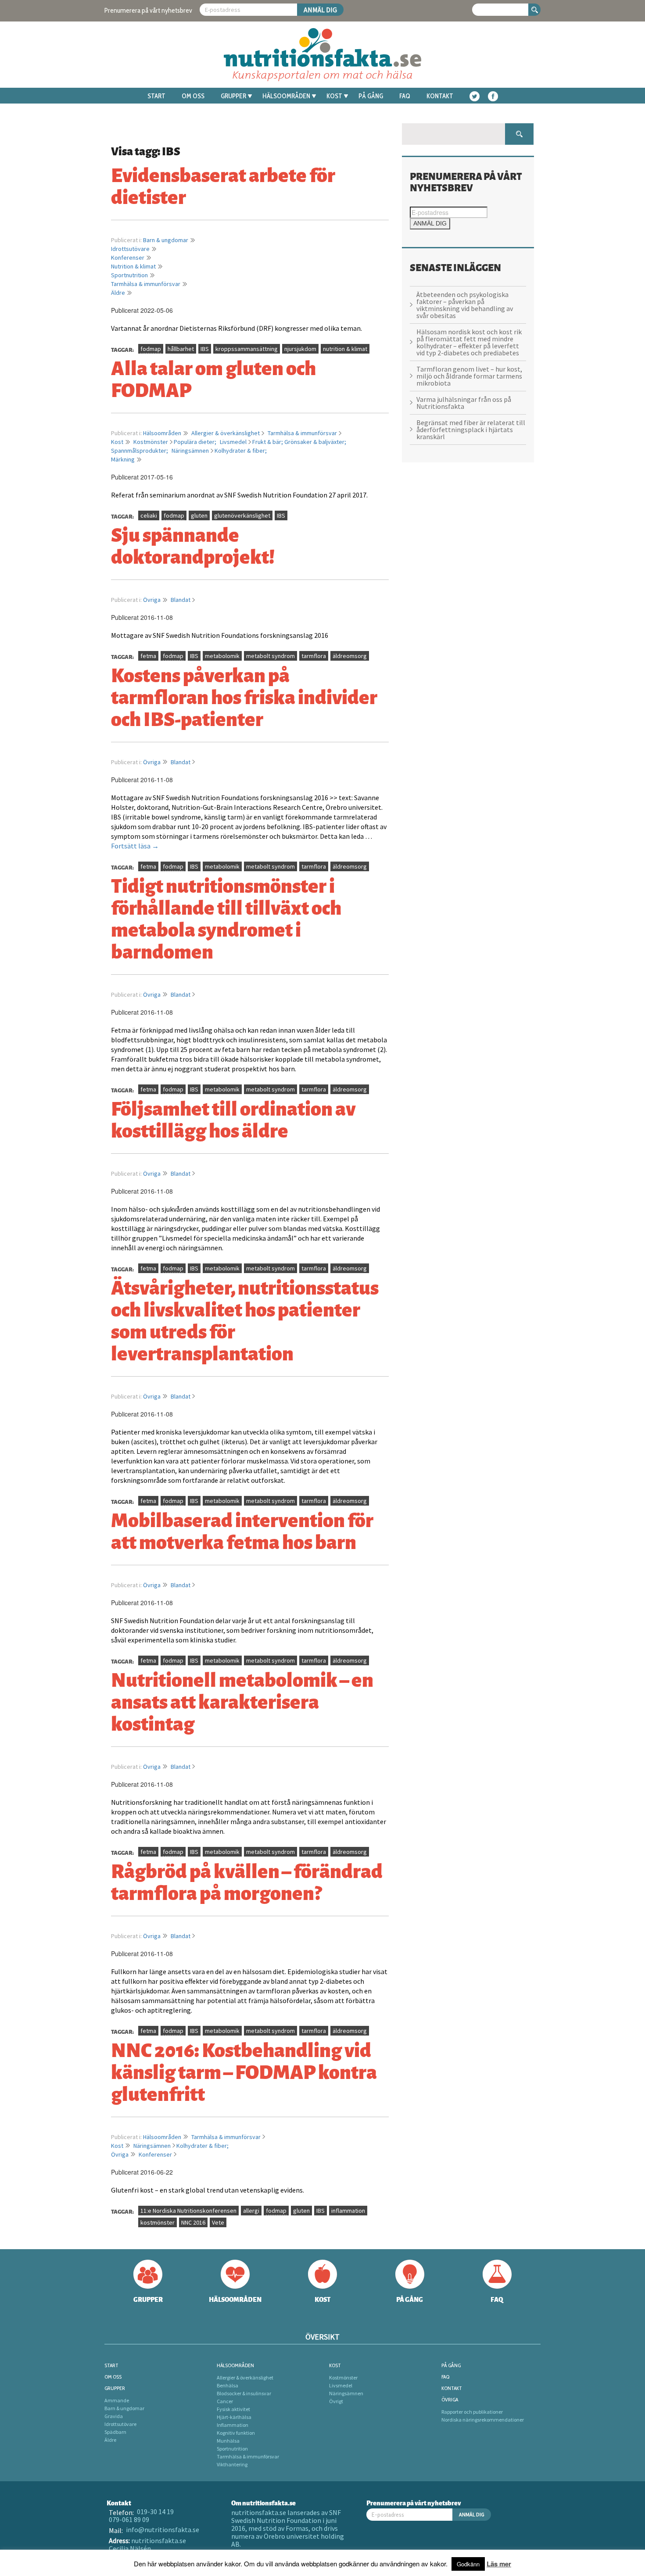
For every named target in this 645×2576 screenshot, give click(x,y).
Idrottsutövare (130, 249)
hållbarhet (181, 349)
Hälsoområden (286, 96)
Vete (218, 2222)
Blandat (181, 600)
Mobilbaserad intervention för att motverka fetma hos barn (242, 1530)
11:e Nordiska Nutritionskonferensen (188, 2211)
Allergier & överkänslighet (226, 433)
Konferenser (128, 258)
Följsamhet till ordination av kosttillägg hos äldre (233, 1118)
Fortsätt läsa (135, 846)
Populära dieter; (196, 442)
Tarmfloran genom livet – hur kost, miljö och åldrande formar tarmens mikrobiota (469, 376)
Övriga (152, 600)
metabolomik (222, 656)
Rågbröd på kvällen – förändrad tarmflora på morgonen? (247, 1881)
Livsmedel (233, 442)
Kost (334, 96)
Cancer (225, 2401)
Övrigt (336, 2401)
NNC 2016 (193, 2222)
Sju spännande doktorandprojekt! (193, 544)
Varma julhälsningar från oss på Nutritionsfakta (464, 403)
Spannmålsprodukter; (140, 451)
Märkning (123, 459)
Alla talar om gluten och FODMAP (213, 378)
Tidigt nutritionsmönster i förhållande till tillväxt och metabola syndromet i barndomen (226, 917)
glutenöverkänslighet (242, 515)
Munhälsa (228, 2441)
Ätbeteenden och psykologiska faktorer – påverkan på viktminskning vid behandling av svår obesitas (465, 305)
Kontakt (440, 96)
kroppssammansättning (247, 349)
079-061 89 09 (129, 2519)
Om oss (193, 96)
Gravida (114, 2416)
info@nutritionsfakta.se (163, 2529)
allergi (251, 2211)
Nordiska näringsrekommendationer (483, 2420)
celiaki (149, 515)
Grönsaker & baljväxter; (315, 442)
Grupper (233, 96)
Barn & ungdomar (166, 240)
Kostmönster (151, 442)
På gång (371, 96)
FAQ (405, 96)
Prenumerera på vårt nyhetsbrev (148, 10)
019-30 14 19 (155, 2512)
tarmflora (314, 656)
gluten (199, 515)
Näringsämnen (190, 451)
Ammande (117, 2400)
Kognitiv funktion (236, 2433)
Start (156, 96)
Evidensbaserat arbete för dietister (223, 185)
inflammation (348, 2211)
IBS (205, 349)
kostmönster (158, 2222)
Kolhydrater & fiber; (241, 451)
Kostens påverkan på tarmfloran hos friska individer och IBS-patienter (244, 696)
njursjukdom (300, 349)
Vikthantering (232, 2464)
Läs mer (499, 2564)
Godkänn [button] (468, 2564)
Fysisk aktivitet (233, 2409)
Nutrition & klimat (133, 266)
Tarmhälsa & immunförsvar (146, 284)
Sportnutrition (129, 275)
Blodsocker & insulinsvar (244, 2393)
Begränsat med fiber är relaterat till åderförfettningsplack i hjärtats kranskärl (471, 429)
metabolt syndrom (271, 656)
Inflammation (233, 2425)
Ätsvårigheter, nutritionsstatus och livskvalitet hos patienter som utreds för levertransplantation (245, 1319)
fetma (148, 656)
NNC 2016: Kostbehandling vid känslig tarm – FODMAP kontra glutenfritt (244, 2071)
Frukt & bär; (268, 442)
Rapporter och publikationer (472, 2412)
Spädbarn (115, 2432)
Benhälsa (228, 2385)
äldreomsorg (350, 656)
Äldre (118, 293)
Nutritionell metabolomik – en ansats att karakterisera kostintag (242, 1700)
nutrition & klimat (345, 349)
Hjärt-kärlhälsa (234, 2417)
